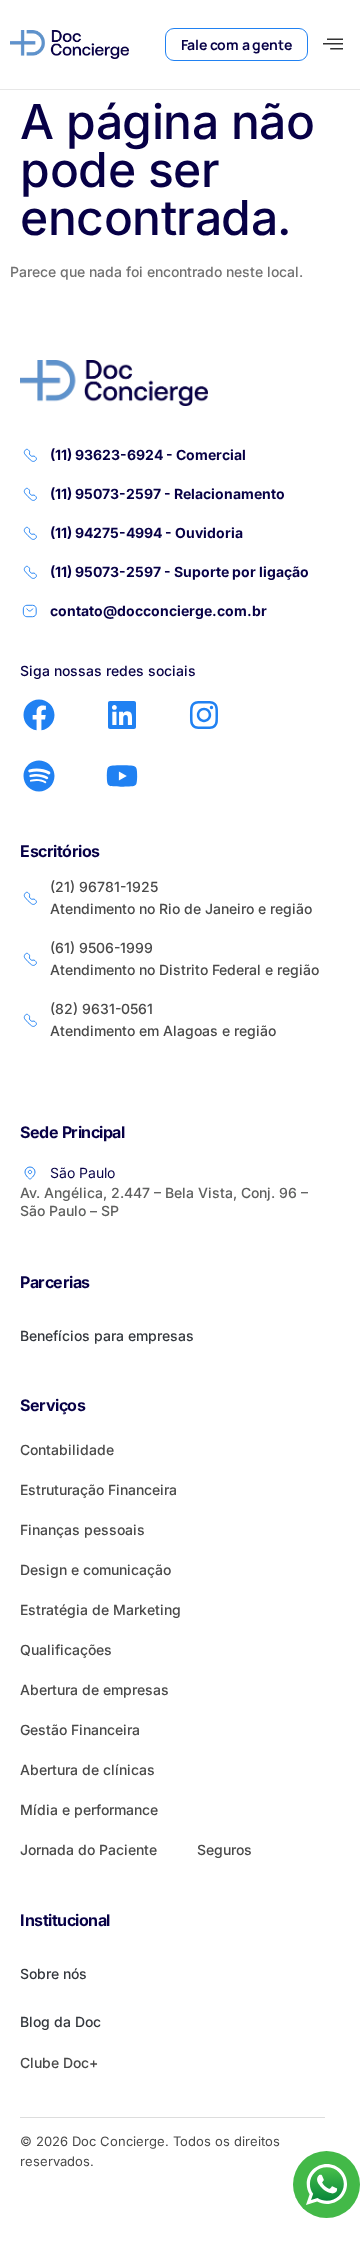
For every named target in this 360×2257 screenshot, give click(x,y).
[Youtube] (121, 776)
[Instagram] (204, 715)
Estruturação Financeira (98, 1489)
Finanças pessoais (82, 1529)
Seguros (224, 1849)
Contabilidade (67, 1449)
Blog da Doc (60, 2021)
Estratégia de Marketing (100, 1609)
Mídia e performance (89, 1809)
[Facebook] (39, 715)
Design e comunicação (95, 1569)
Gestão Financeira (80, 1729)
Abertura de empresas (94, 1689)
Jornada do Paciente (88, 1849)
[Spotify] (39, 776)
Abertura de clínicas (87, 1769)
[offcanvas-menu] (333, 44)
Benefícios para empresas (107, 1335)
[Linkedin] (121, 715)
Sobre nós (53, 1973)
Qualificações (66, 1649)
